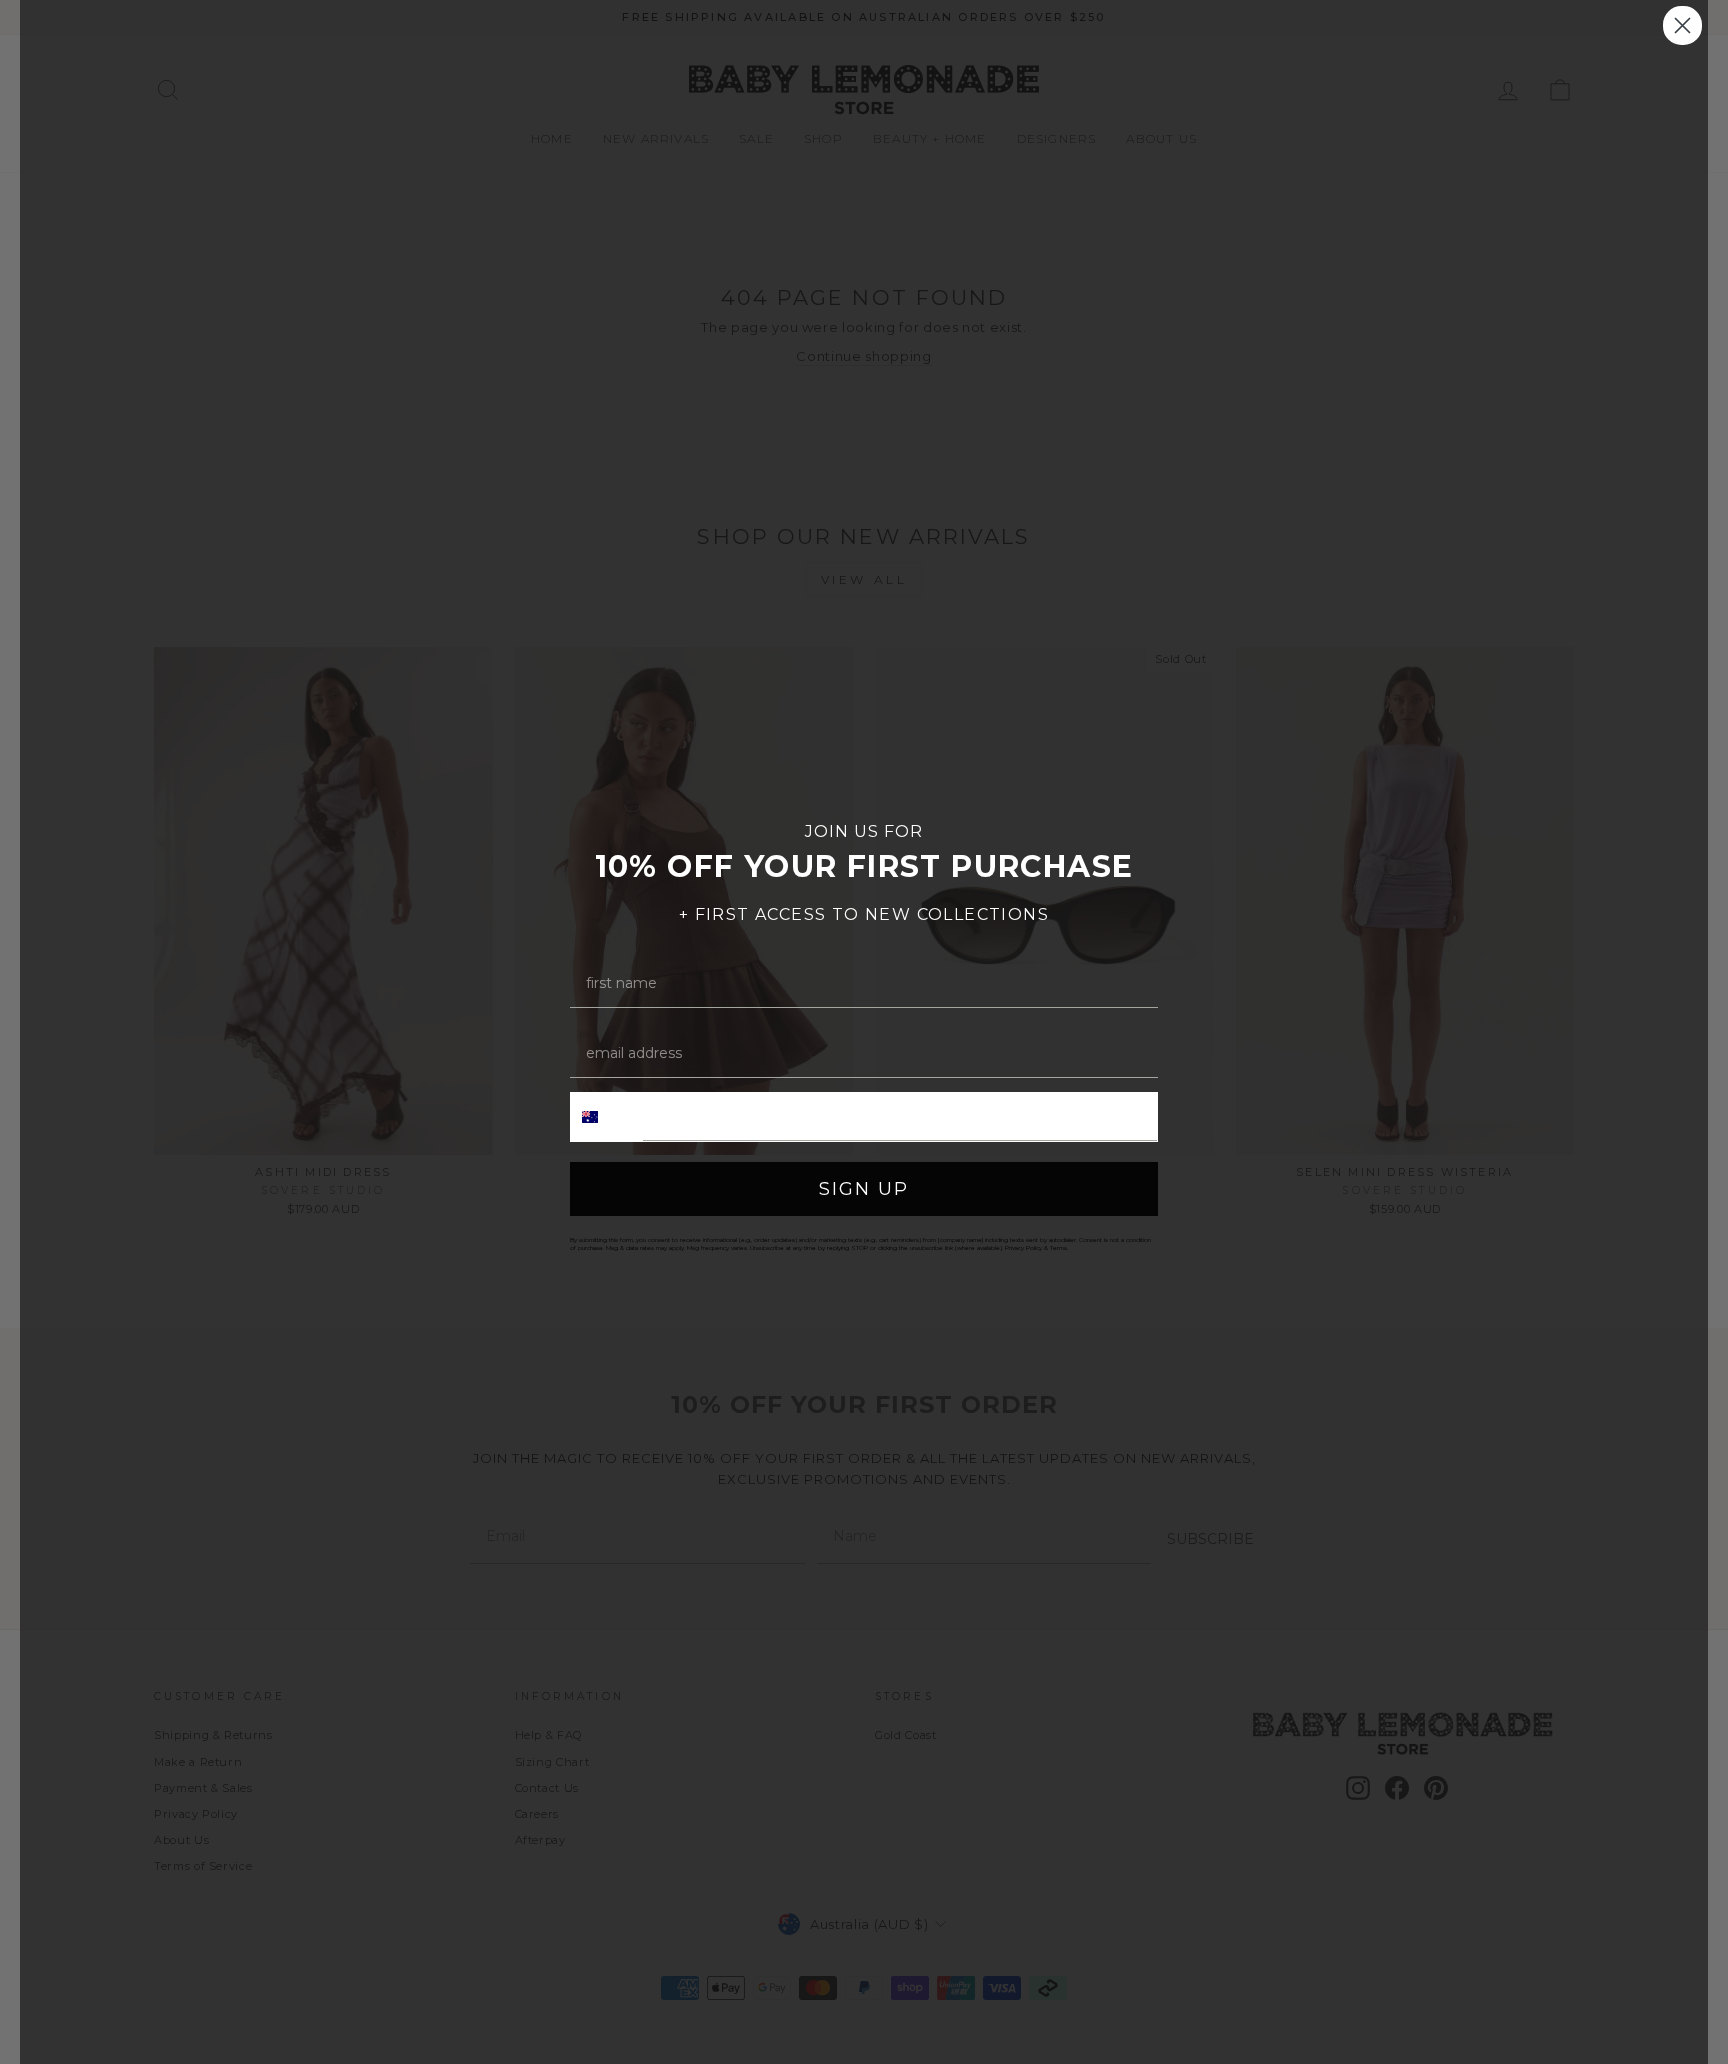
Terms (1058, 1248)
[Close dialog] (1682, 25)
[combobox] (607, 1117)
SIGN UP (864, 1189)
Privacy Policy (1023, 1248)
